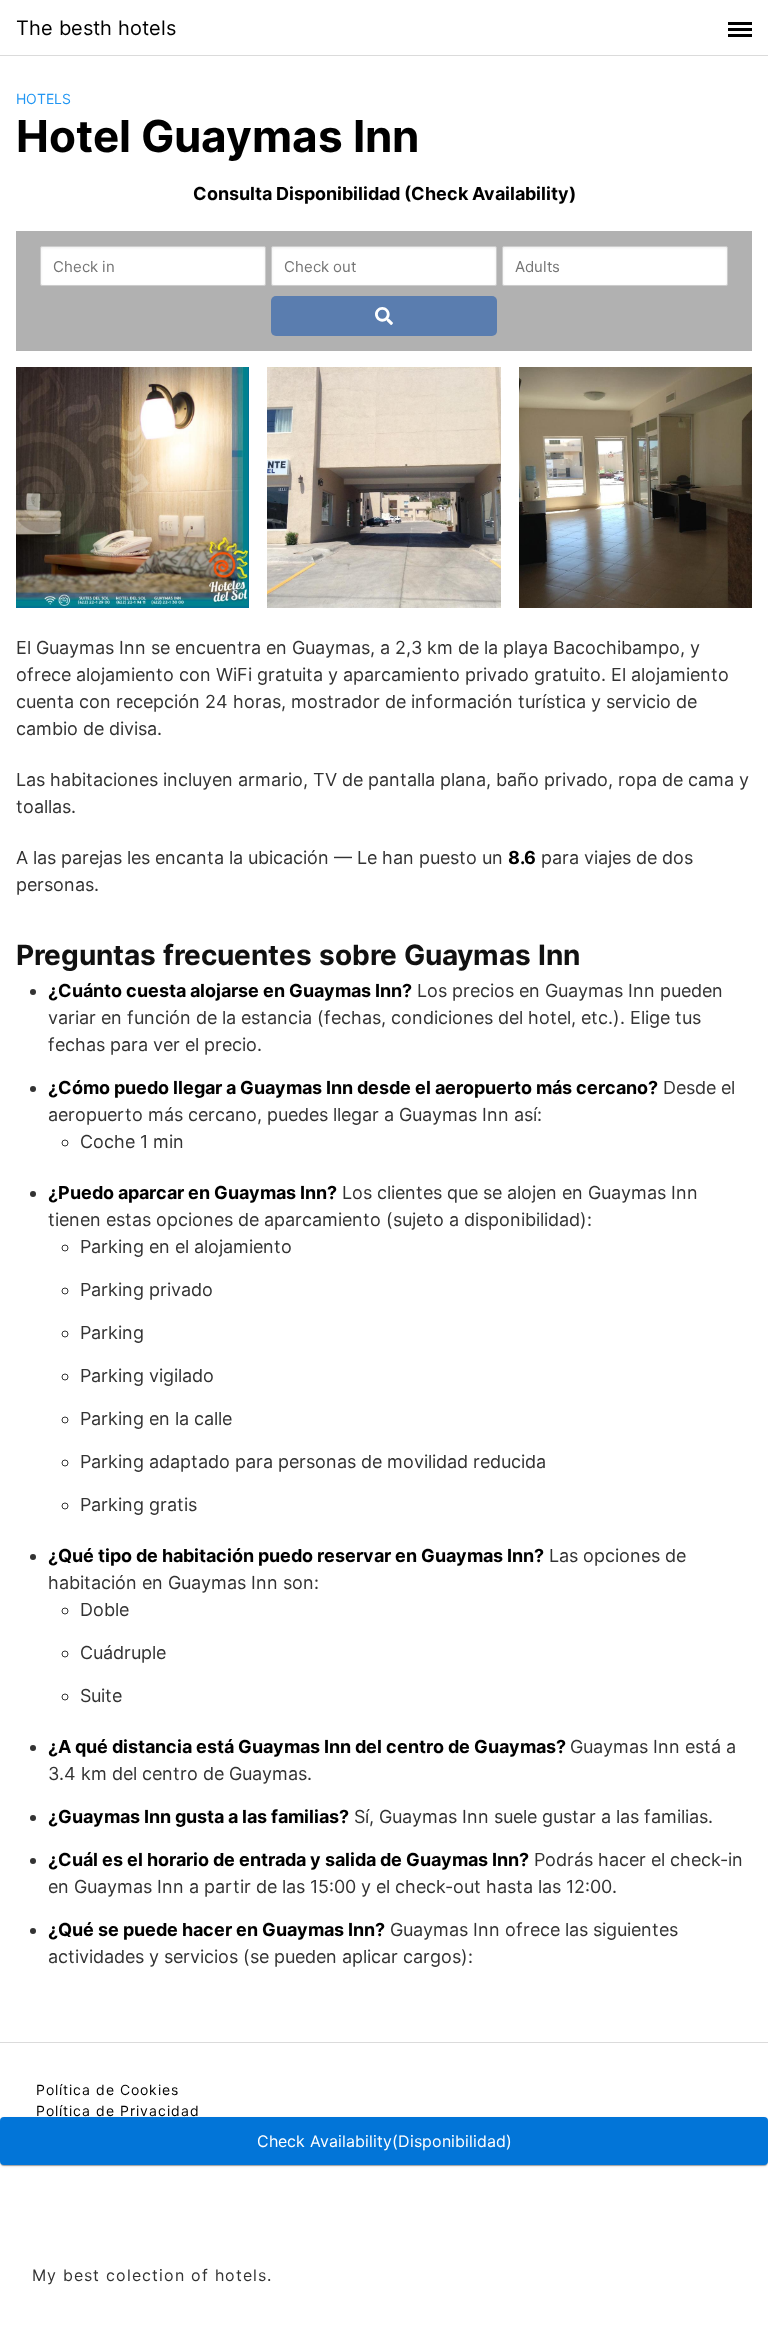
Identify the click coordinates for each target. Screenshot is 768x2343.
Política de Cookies (107, 2089)
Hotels (43, 98)
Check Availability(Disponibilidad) (384, 2141)
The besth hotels (96, 28)
